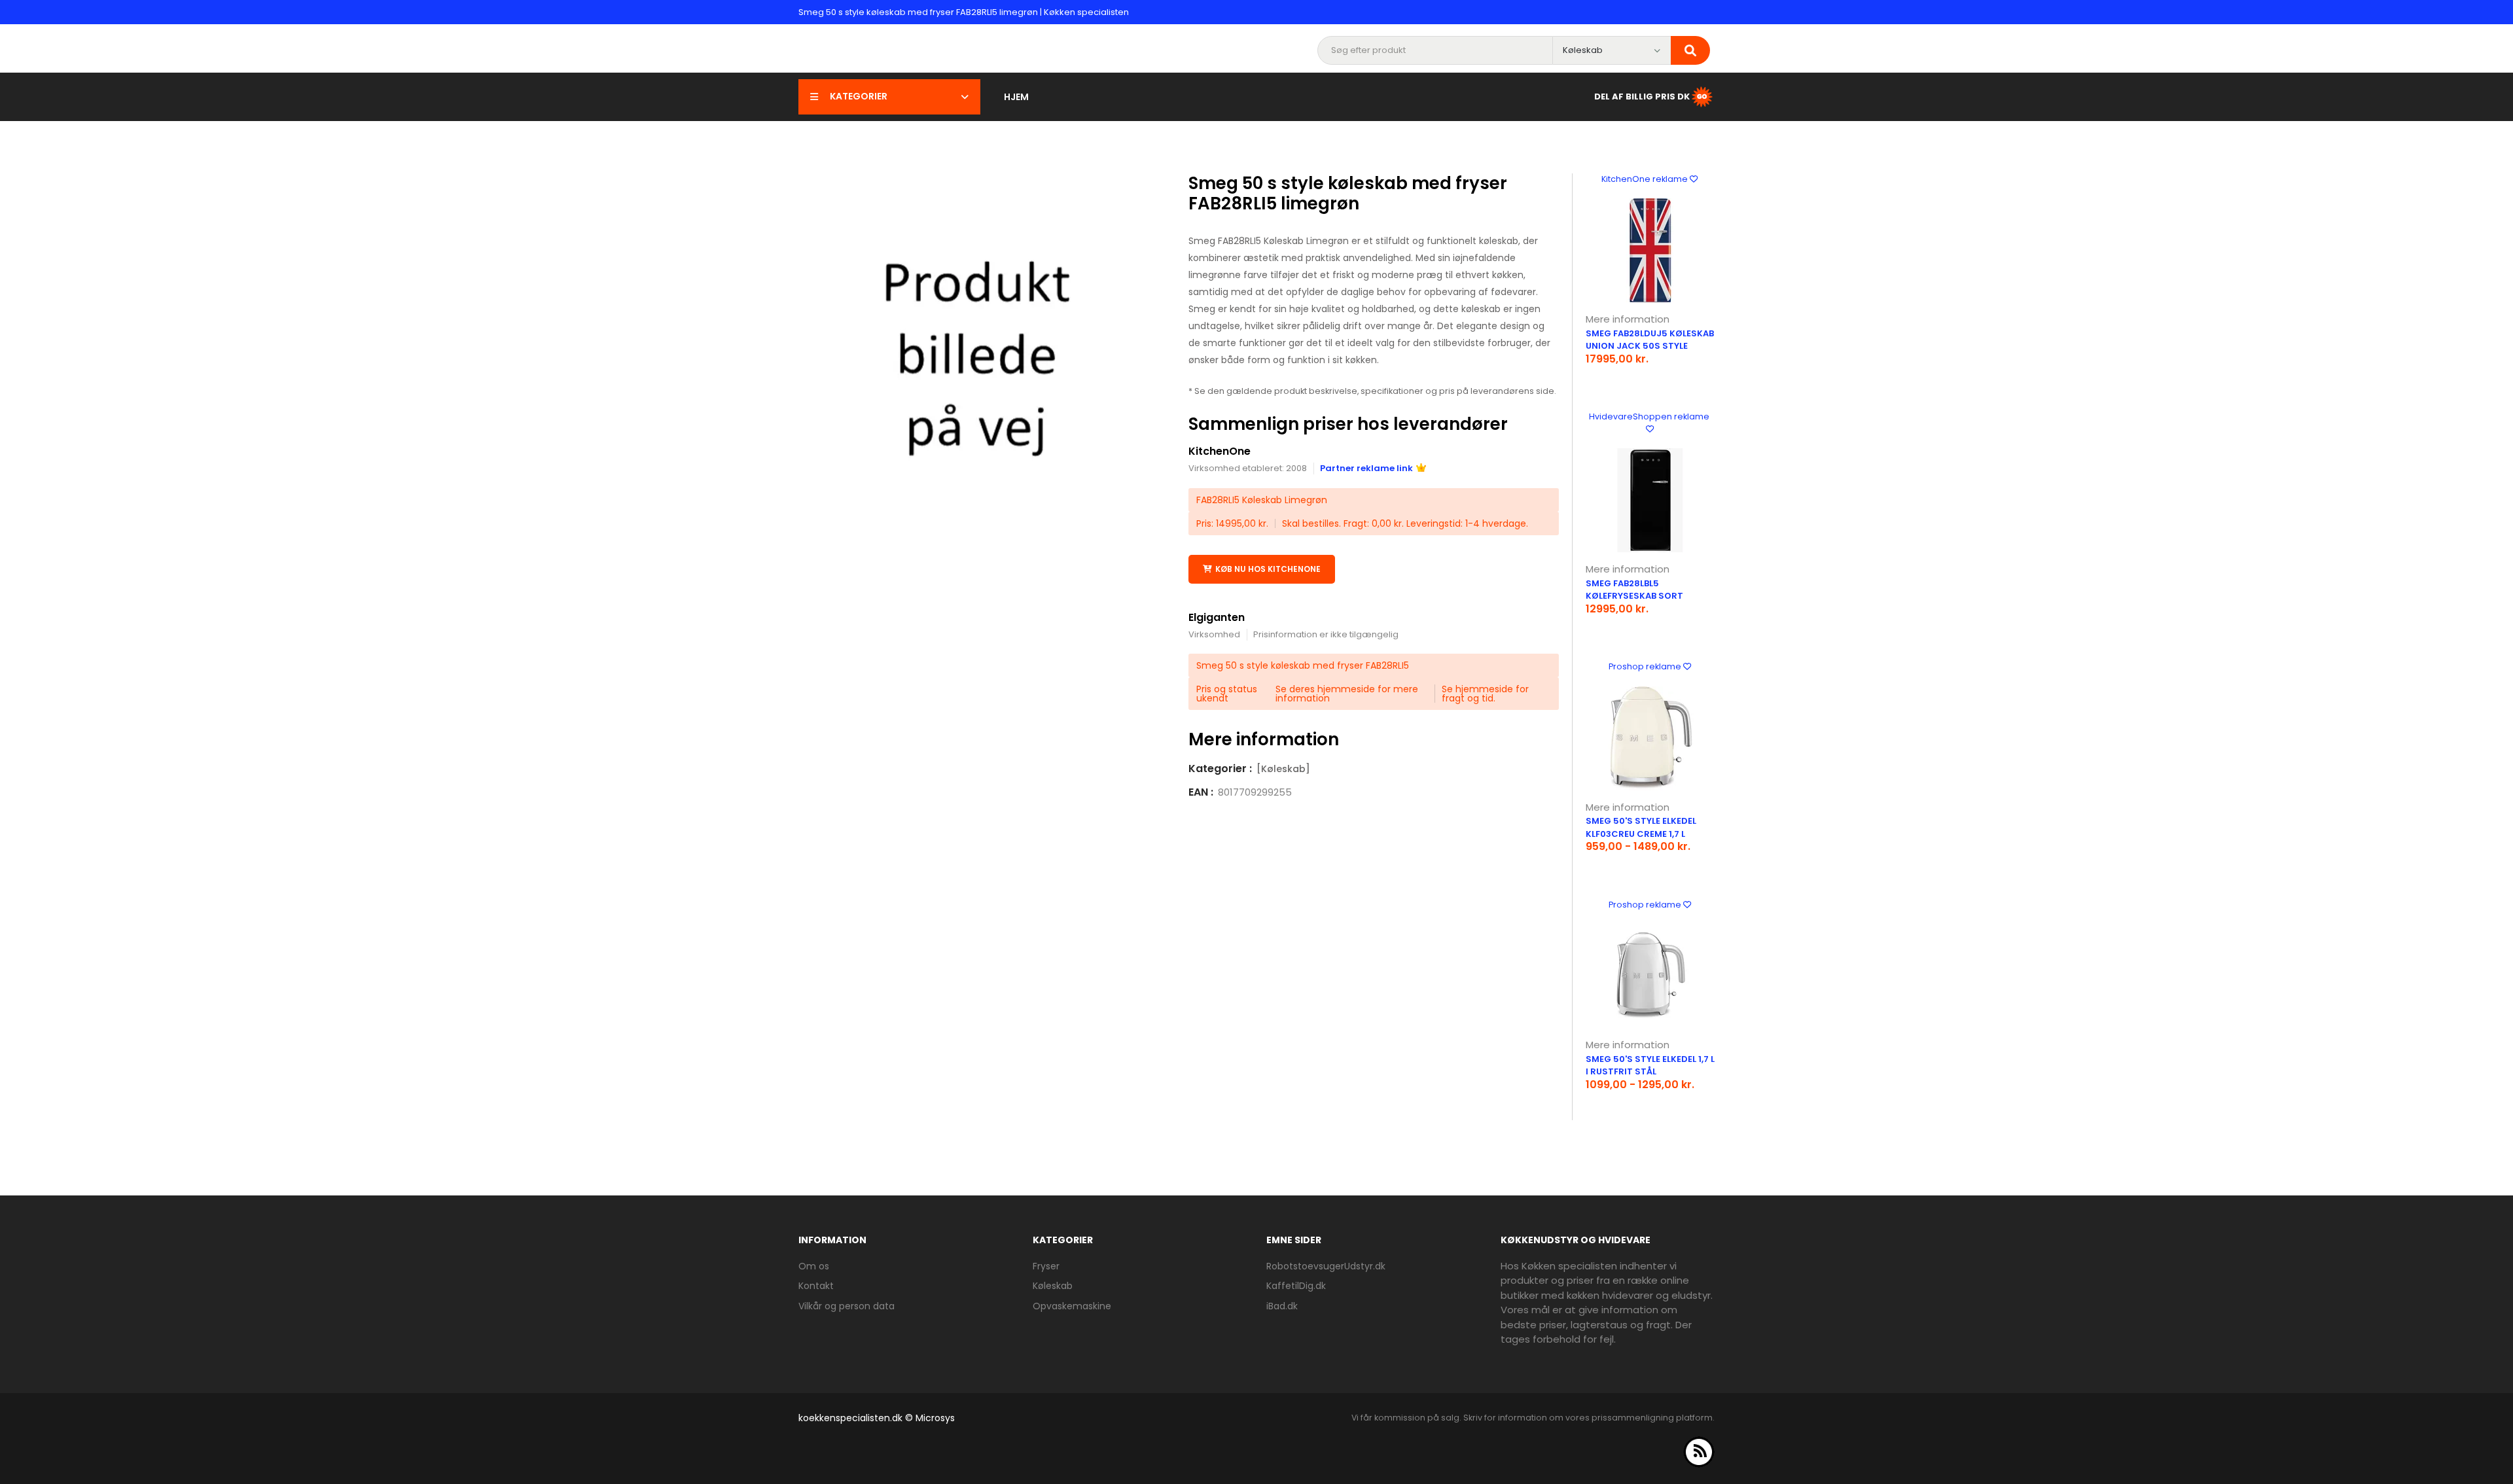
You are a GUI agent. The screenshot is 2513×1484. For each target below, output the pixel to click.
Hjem (1016, 97)
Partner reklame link (1366, 468)
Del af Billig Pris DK (1642, 96)
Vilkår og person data (847, 1306)
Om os (814, 1266)
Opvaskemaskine (1072, 1306)
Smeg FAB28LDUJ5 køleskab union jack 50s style (1650, 340)
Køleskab (1053, 1286)
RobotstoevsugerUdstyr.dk (1326, 1266)
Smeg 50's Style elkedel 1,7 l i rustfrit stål (1650, 1066)
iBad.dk (1282, 1306)
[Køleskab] (1283, 769)
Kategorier (859, 96)
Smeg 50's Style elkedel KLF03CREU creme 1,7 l (1641, 827)
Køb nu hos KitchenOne (1268, 569)
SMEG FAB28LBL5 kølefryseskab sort (1634, 590)
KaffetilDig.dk (1296, 1286)
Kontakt (816, 1286)
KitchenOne (1220, 451)
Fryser (1046, 1266)
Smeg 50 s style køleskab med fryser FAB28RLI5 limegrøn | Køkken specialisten (964, 12)
